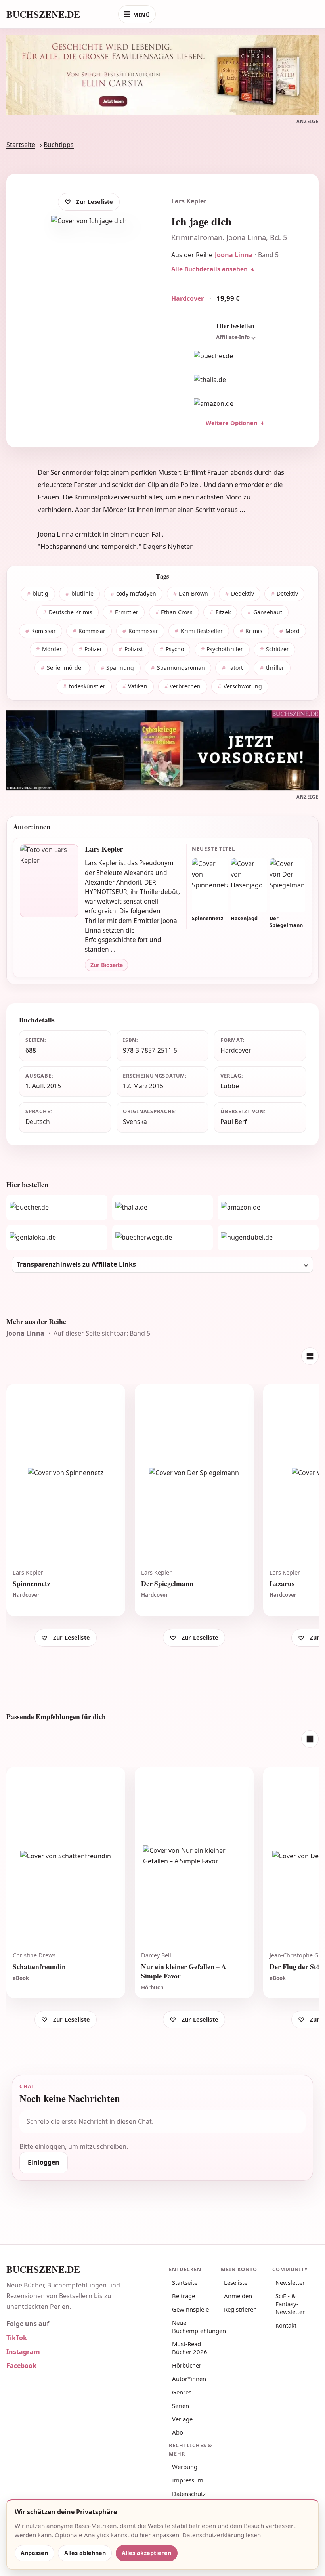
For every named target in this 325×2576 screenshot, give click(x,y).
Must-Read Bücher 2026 (190, 2348)
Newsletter (290, 2282)
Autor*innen (189, 2379)
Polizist (134, 649)
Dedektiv (243, 593)
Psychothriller (225, 649)
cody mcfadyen (136, 593)
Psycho (175, 649)
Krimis (254, 631)
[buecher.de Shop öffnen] (235, 356)
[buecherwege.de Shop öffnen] (163, 1238)
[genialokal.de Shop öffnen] (57, 1238)
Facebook (21, 2366)
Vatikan (138, 686)
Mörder (52, 649)
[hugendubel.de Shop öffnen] (268, 1238)
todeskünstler (87, 686)
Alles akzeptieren (146, 2553)
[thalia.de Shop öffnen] (235, 380)
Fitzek (223, 612)
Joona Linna (234, 255)
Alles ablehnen (85, 2553)
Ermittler (127, 612)
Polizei (93, 649)
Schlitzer (277, 649)
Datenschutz (189, 2494)
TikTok (17, 2338)
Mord (292, 631)
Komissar (44, 631)
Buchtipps (59, 145)
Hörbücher (187, 2365)
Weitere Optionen (232, 423)
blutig (40, 593)
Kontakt (286, 2325)
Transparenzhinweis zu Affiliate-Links (76, 1264)
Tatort (235, 668)
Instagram (23, 2352)
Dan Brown (193, 593)
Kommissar (143, 631)
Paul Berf (233, 1122)
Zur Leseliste (95, 202)
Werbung (185, 2467)
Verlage (182, 2419)
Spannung (120, 668)
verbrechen (185, 686)
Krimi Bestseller (202, 631)
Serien (181, 2406)
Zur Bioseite (107, 965)
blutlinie (82, 593)
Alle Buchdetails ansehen (209, 269)
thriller (275, 668)
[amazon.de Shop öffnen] (235, 404)
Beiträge (184, 2296)
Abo (178, 2432)
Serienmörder (65, 668)
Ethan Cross (177, 612)
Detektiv (287, 593)
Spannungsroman (181, 668)
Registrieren (240, 2309)
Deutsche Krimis (71, 612)
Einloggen (44, 2162)
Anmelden (238, 2296)
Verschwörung (243, 686)
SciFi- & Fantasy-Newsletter (290, 2304)
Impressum (188, 2480)
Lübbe (230, 1086)
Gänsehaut (268, 612)
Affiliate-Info (233, 337)
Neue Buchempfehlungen (194, 2326)
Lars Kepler (189, 201)
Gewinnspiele (190, 2309)
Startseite (21, 145)
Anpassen (34, 2553)
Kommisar (92, 631)
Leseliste (236, 2282)
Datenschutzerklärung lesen (222, 2535)
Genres (182, 2392)
